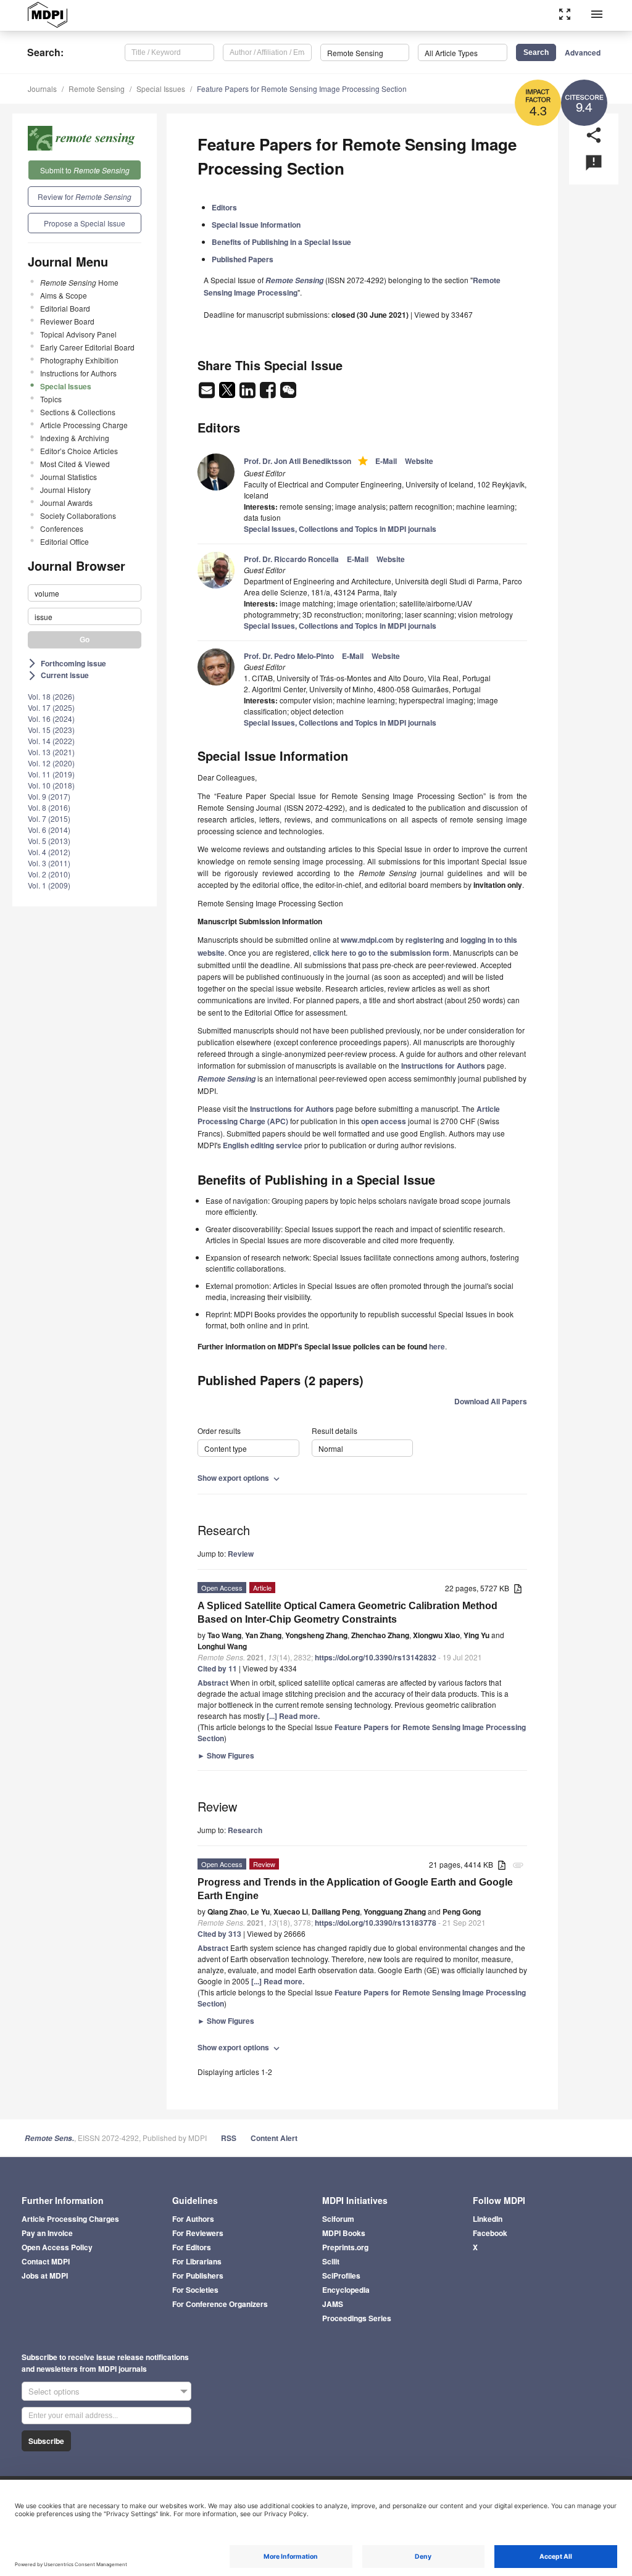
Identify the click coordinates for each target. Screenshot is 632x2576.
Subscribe (46, 2441)
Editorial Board (65, 308)
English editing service (263, 1145)
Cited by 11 (217, 1668)
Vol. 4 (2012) (49, 852)
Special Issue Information (256, 225)
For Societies (195, 2290)
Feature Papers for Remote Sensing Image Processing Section (302, 89)
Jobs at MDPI (45, 2276)
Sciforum (338, 2219)
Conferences (62, 528)
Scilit (331, 2261)
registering (425, 940)
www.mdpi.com (367, 940)
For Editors (192, 2247)
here (437, 1346)
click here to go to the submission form (381, 953)
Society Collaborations (78, 516)
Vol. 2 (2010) (49, 874)
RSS (229, 2138)
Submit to (85, 170)
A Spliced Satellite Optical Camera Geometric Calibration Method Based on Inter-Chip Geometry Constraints (347, 1613)
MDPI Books (344, 2233)
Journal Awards (66, 503)
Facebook (490, 2233)
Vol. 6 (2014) (49, 830)
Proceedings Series (357, 2318)
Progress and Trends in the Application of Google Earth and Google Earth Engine (355, 1889)
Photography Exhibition (79, 360)
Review (241, 1554)
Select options (54, 2391)
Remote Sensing (97, 89)
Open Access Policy (57, 2247)
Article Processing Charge (84, 425)
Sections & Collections (78, 412)
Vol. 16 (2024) (51, 719)
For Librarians (197, 2261)
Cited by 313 (219, 1934)
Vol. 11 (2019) (51, 774)
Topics (51, 399)
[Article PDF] (518, 1589)
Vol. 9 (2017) (49, 796)
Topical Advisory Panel (78, 334)
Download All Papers (491, 1401)
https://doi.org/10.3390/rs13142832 (376, 1657)
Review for (85, 197)
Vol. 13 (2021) (51, 752)
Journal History (65, 490)
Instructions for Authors (78, 373)
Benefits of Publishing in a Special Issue (281, 242)
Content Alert (274, 2138)
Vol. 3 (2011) (49, 863)
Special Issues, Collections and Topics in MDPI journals (340, 529)
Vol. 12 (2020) (51, 763)
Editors (224, 207)
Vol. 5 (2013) (49, 841)
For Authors (193, 2219)
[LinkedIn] (248, 394)
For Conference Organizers (220, 2304)
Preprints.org (345, 2247)
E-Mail (386, 461)
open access (384, 1121)
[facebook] (269, 394)
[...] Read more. (293, 1716)
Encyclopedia (346, 2290)
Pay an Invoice (47, 2233)
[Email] (208, 394)
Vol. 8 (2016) (49, 807)
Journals (42, 89)
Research (245, 1830)
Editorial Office (64, 541)
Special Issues (161, 89)
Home (79, 282)
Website (419, 461)
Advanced (583, 52)
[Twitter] (228, 394)
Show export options (240, 1478)
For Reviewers (198, 2233)
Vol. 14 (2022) (51, 741)
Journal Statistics (69, 477)
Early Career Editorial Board (87, 347)
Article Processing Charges (70, 2219)
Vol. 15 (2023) (51, 730)
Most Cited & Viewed (75, 464)
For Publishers (198, 2276)
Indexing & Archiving (75, 438)
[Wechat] (288, 394)
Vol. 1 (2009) (49, 885)
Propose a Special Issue (85, 223)
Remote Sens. (49, 2138)
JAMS (333, 2304)
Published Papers (243, 259)
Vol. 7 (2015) (49, 818)
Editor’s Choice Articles (79, 451)
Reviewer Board (67, 321)
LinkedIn (488, 2219)
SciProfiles (341, 2276)
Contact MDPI (46, 2261)
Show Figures (226, 1755)
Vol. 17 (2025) (51, 707)
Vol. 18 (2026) (51, 696)
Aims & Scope (64, 295)
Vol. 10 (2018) (51, 785)
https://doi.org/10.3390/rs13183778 (376, 1923)
